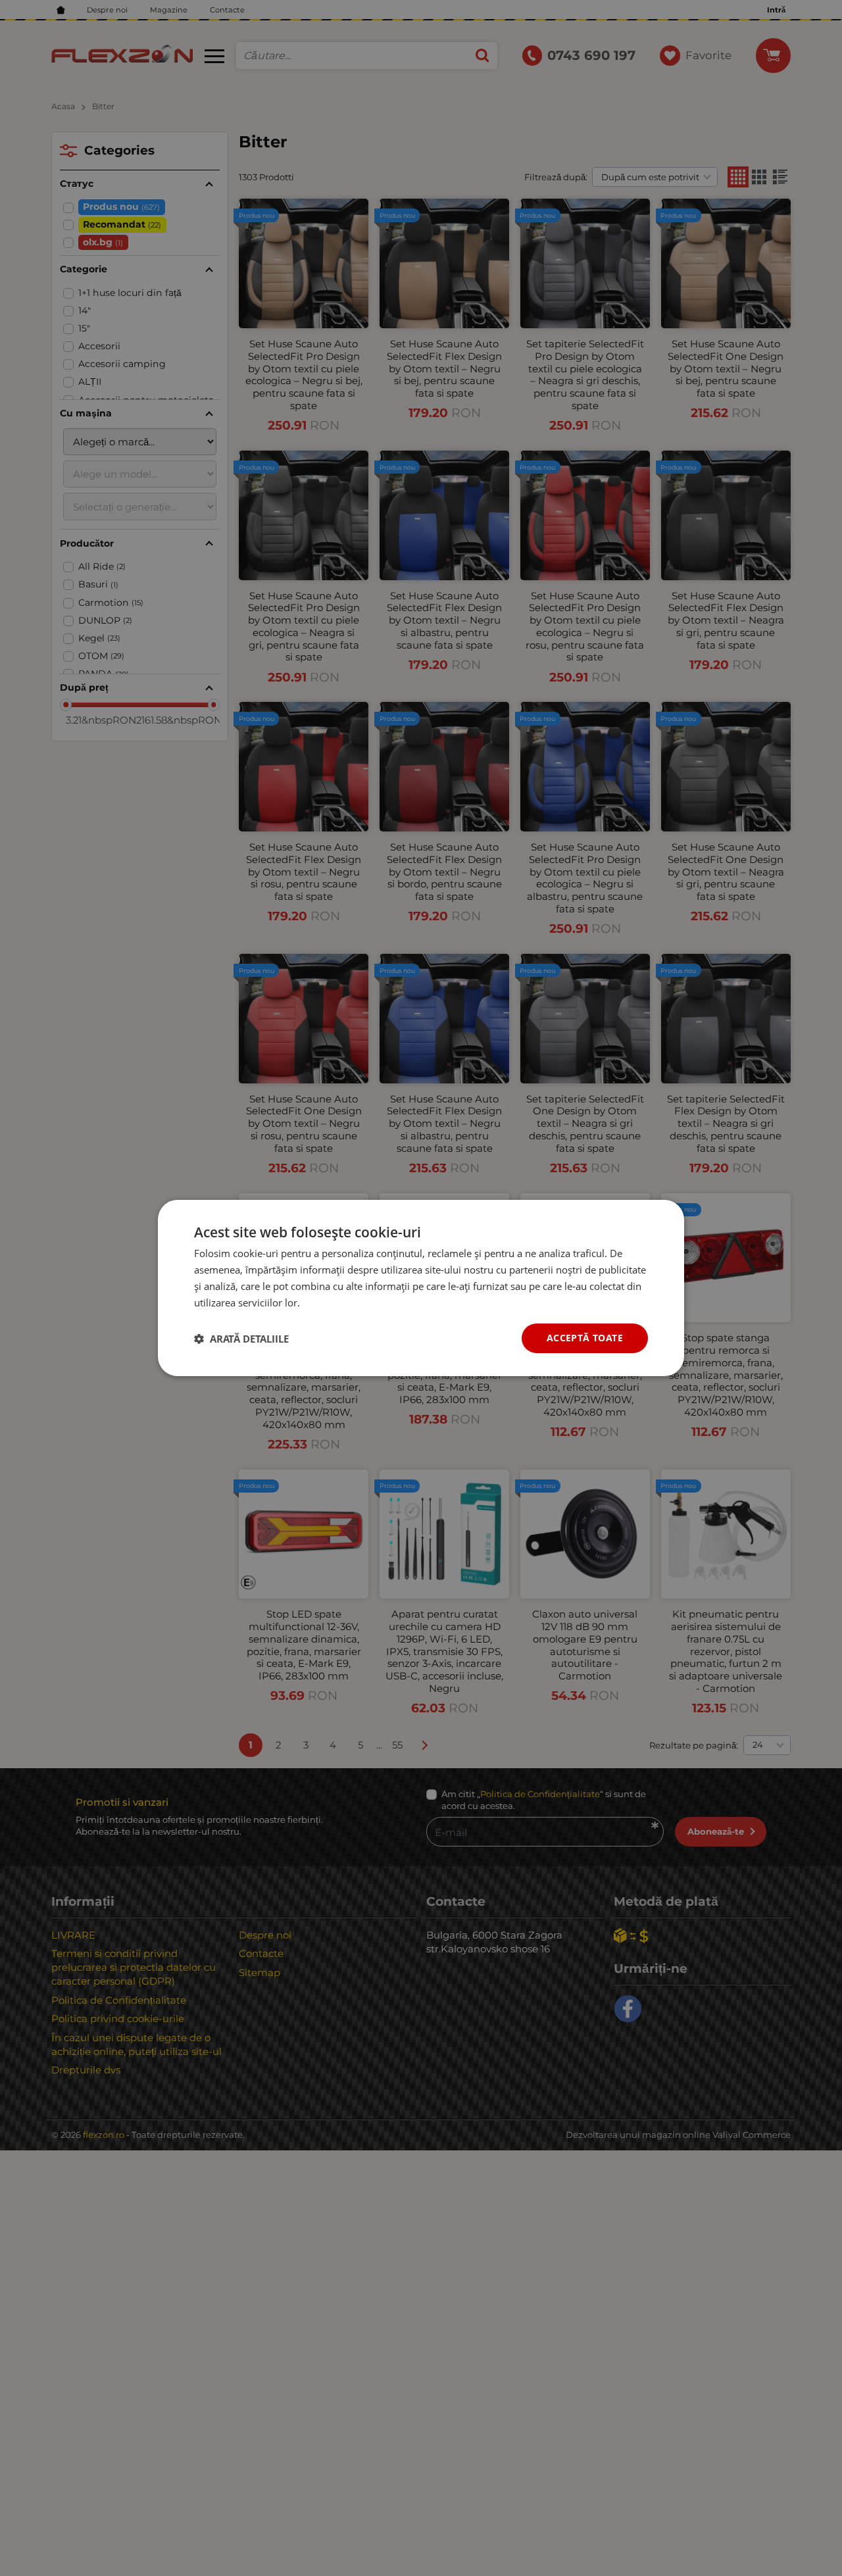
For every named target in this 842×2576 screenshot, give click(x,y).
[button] (241, 1339)
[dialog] (421, 1288)
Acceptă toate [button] (585, 1338)
